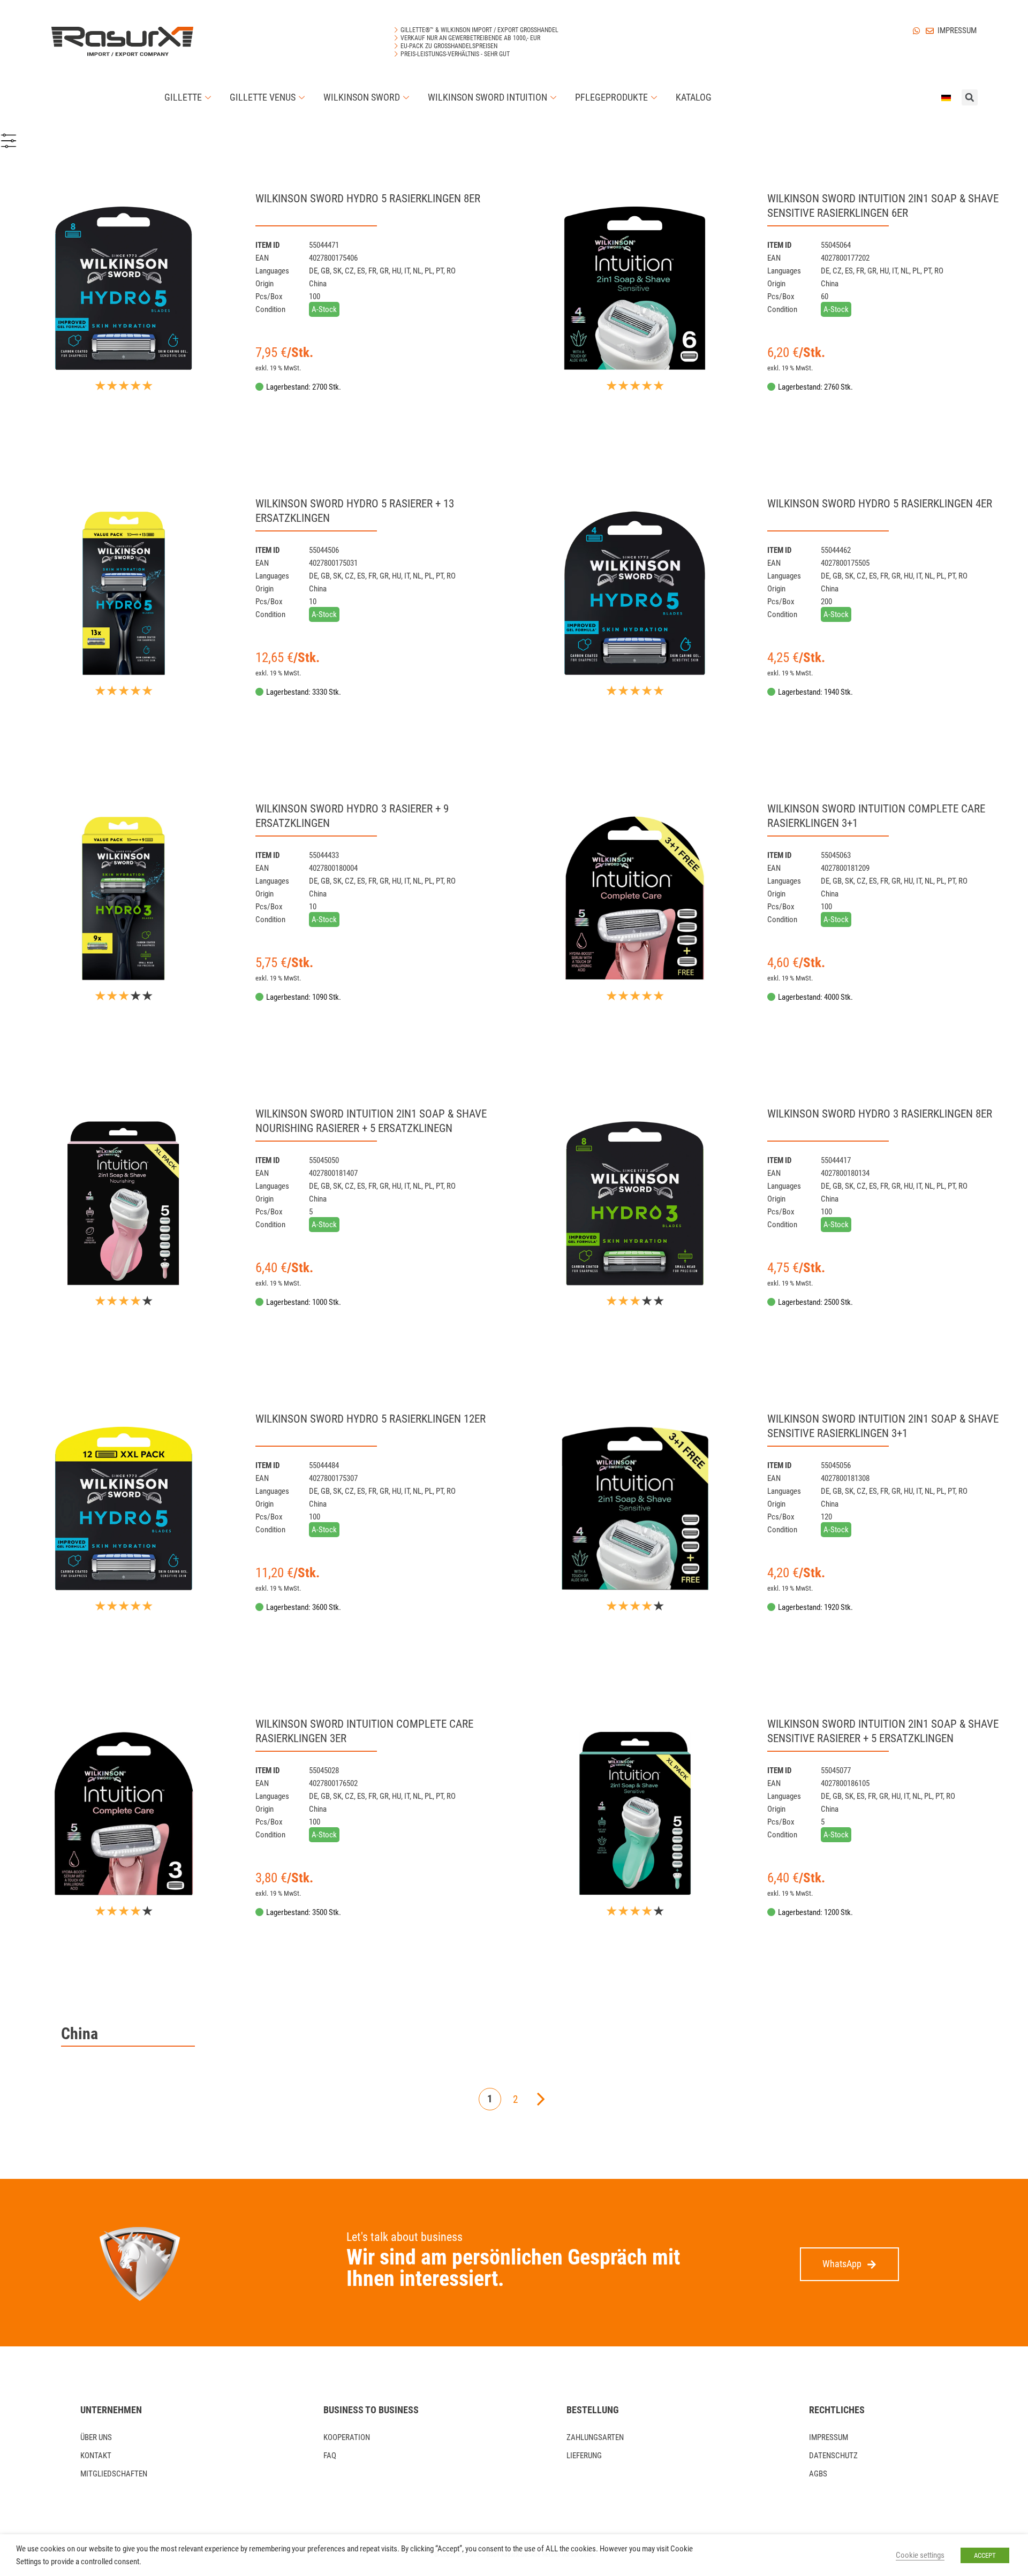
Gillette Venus (263, 97)
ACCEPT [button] (985, 2555)
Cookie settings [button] (920, 2555)
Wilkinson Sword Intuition (487, 97)
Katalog (694, 97)
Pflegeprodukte (611, 97)
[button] (849, 2264)
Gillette (183, 97)
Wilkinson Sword (362, 97)
